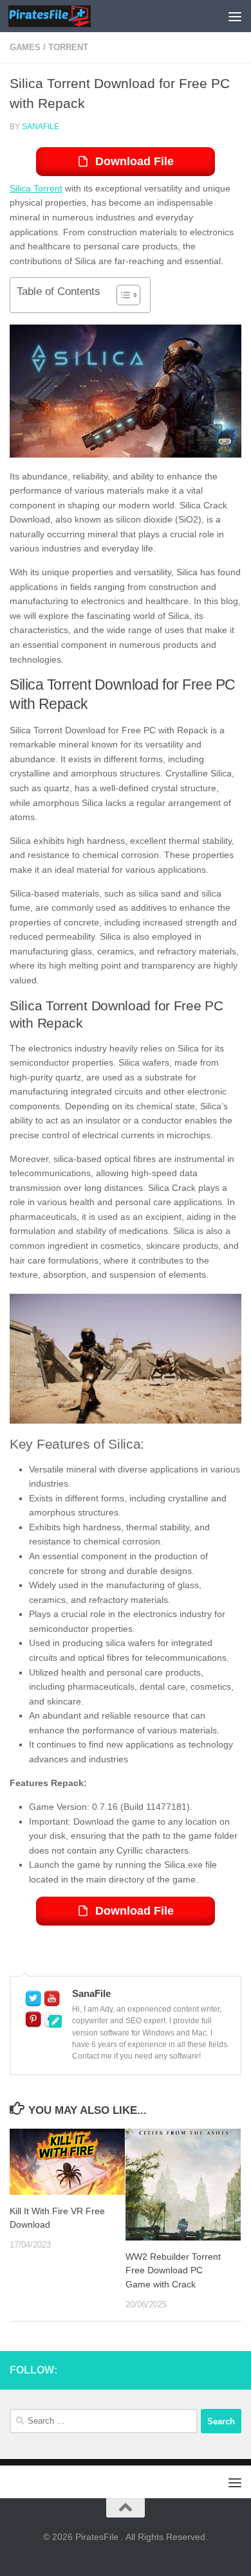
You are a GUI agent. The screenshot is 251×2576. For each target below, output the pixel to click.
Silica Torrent (36, 188)
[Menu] (235, 16)
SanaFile (41, 127)
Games (25, 47)
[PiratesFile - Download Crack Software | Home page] (63, 16)
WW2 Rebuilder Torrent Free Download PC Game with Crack (173, 2270)
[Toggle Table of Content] (122, 295)
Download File (135, 161)
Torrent (68, 47)
